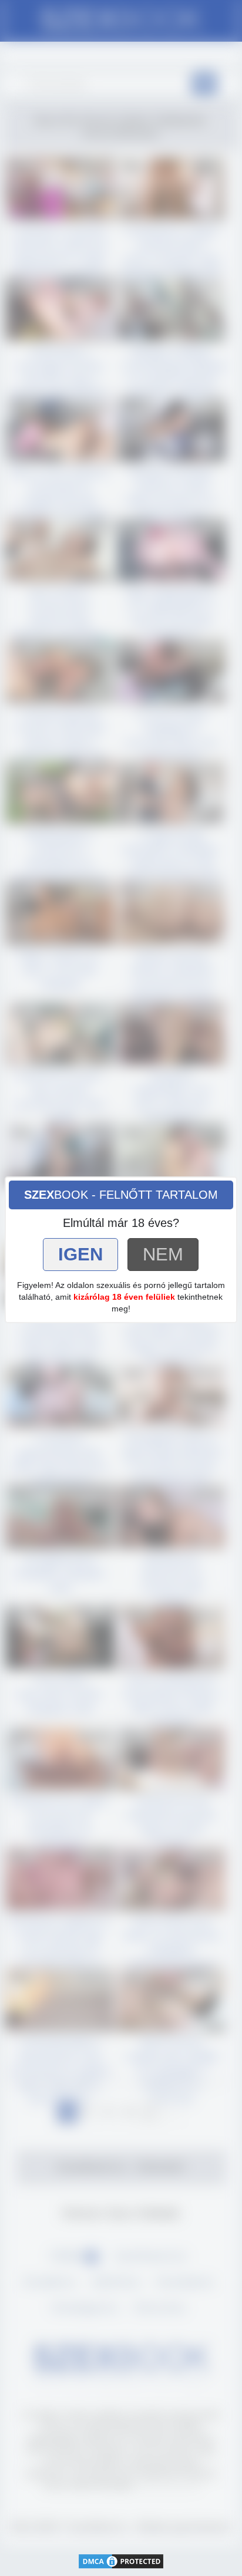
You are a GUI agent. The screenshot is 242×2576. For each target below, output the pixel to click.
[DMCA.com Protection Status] (121, 2560)
